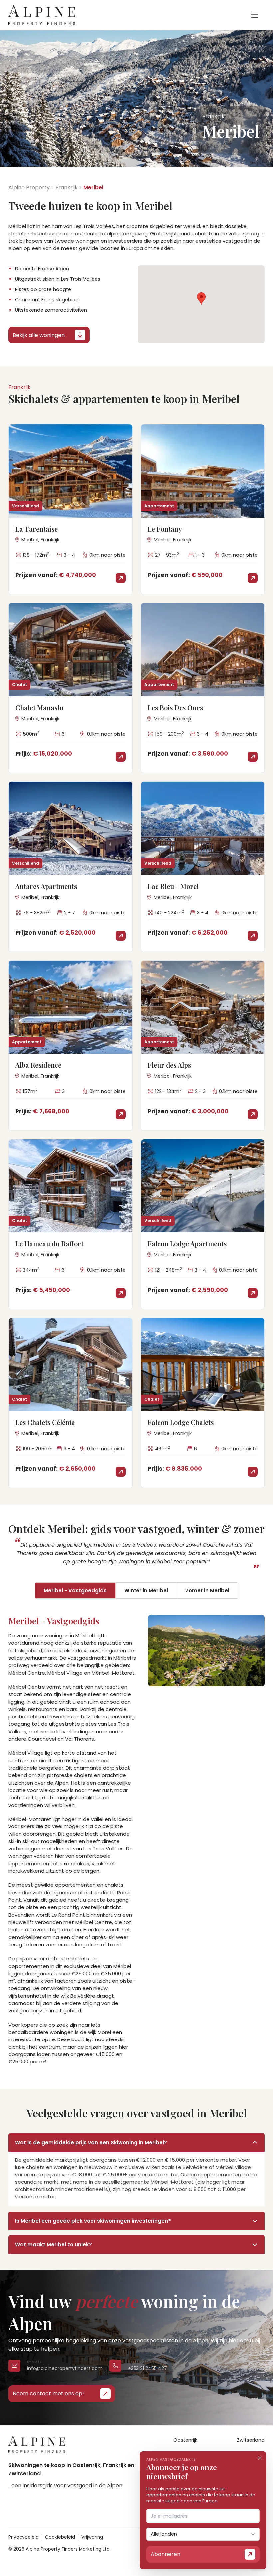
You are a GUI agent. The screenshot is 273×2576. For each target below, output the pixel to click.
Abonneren (166, 2554)
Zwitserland (251, 2440)
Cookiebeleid (60, 2537)
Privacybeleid (23, 2537)
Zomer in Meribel (208, 1590)
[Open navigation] (255, 15)
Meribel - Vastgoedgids (75, 1590)
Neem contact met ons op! (48, 2393)
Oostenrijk (185, 2440)
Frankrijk (66, 188)
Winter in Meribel (146, 1590)
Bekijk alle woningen (39, 335)
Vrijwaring (92, 2537)
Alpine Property (29, 188)
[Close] (260, 2458)
